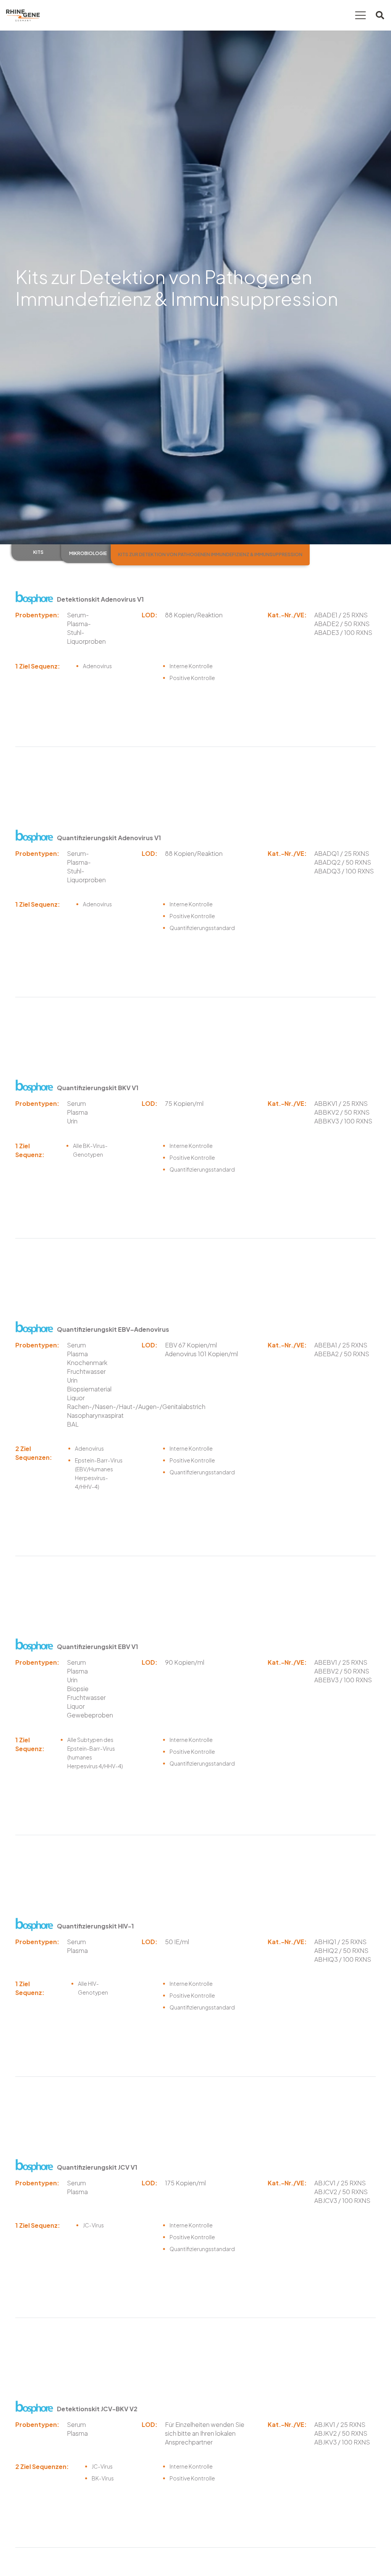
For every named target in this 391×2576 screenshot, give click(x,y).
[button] (360, 15)
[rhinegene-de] (23, 15)
